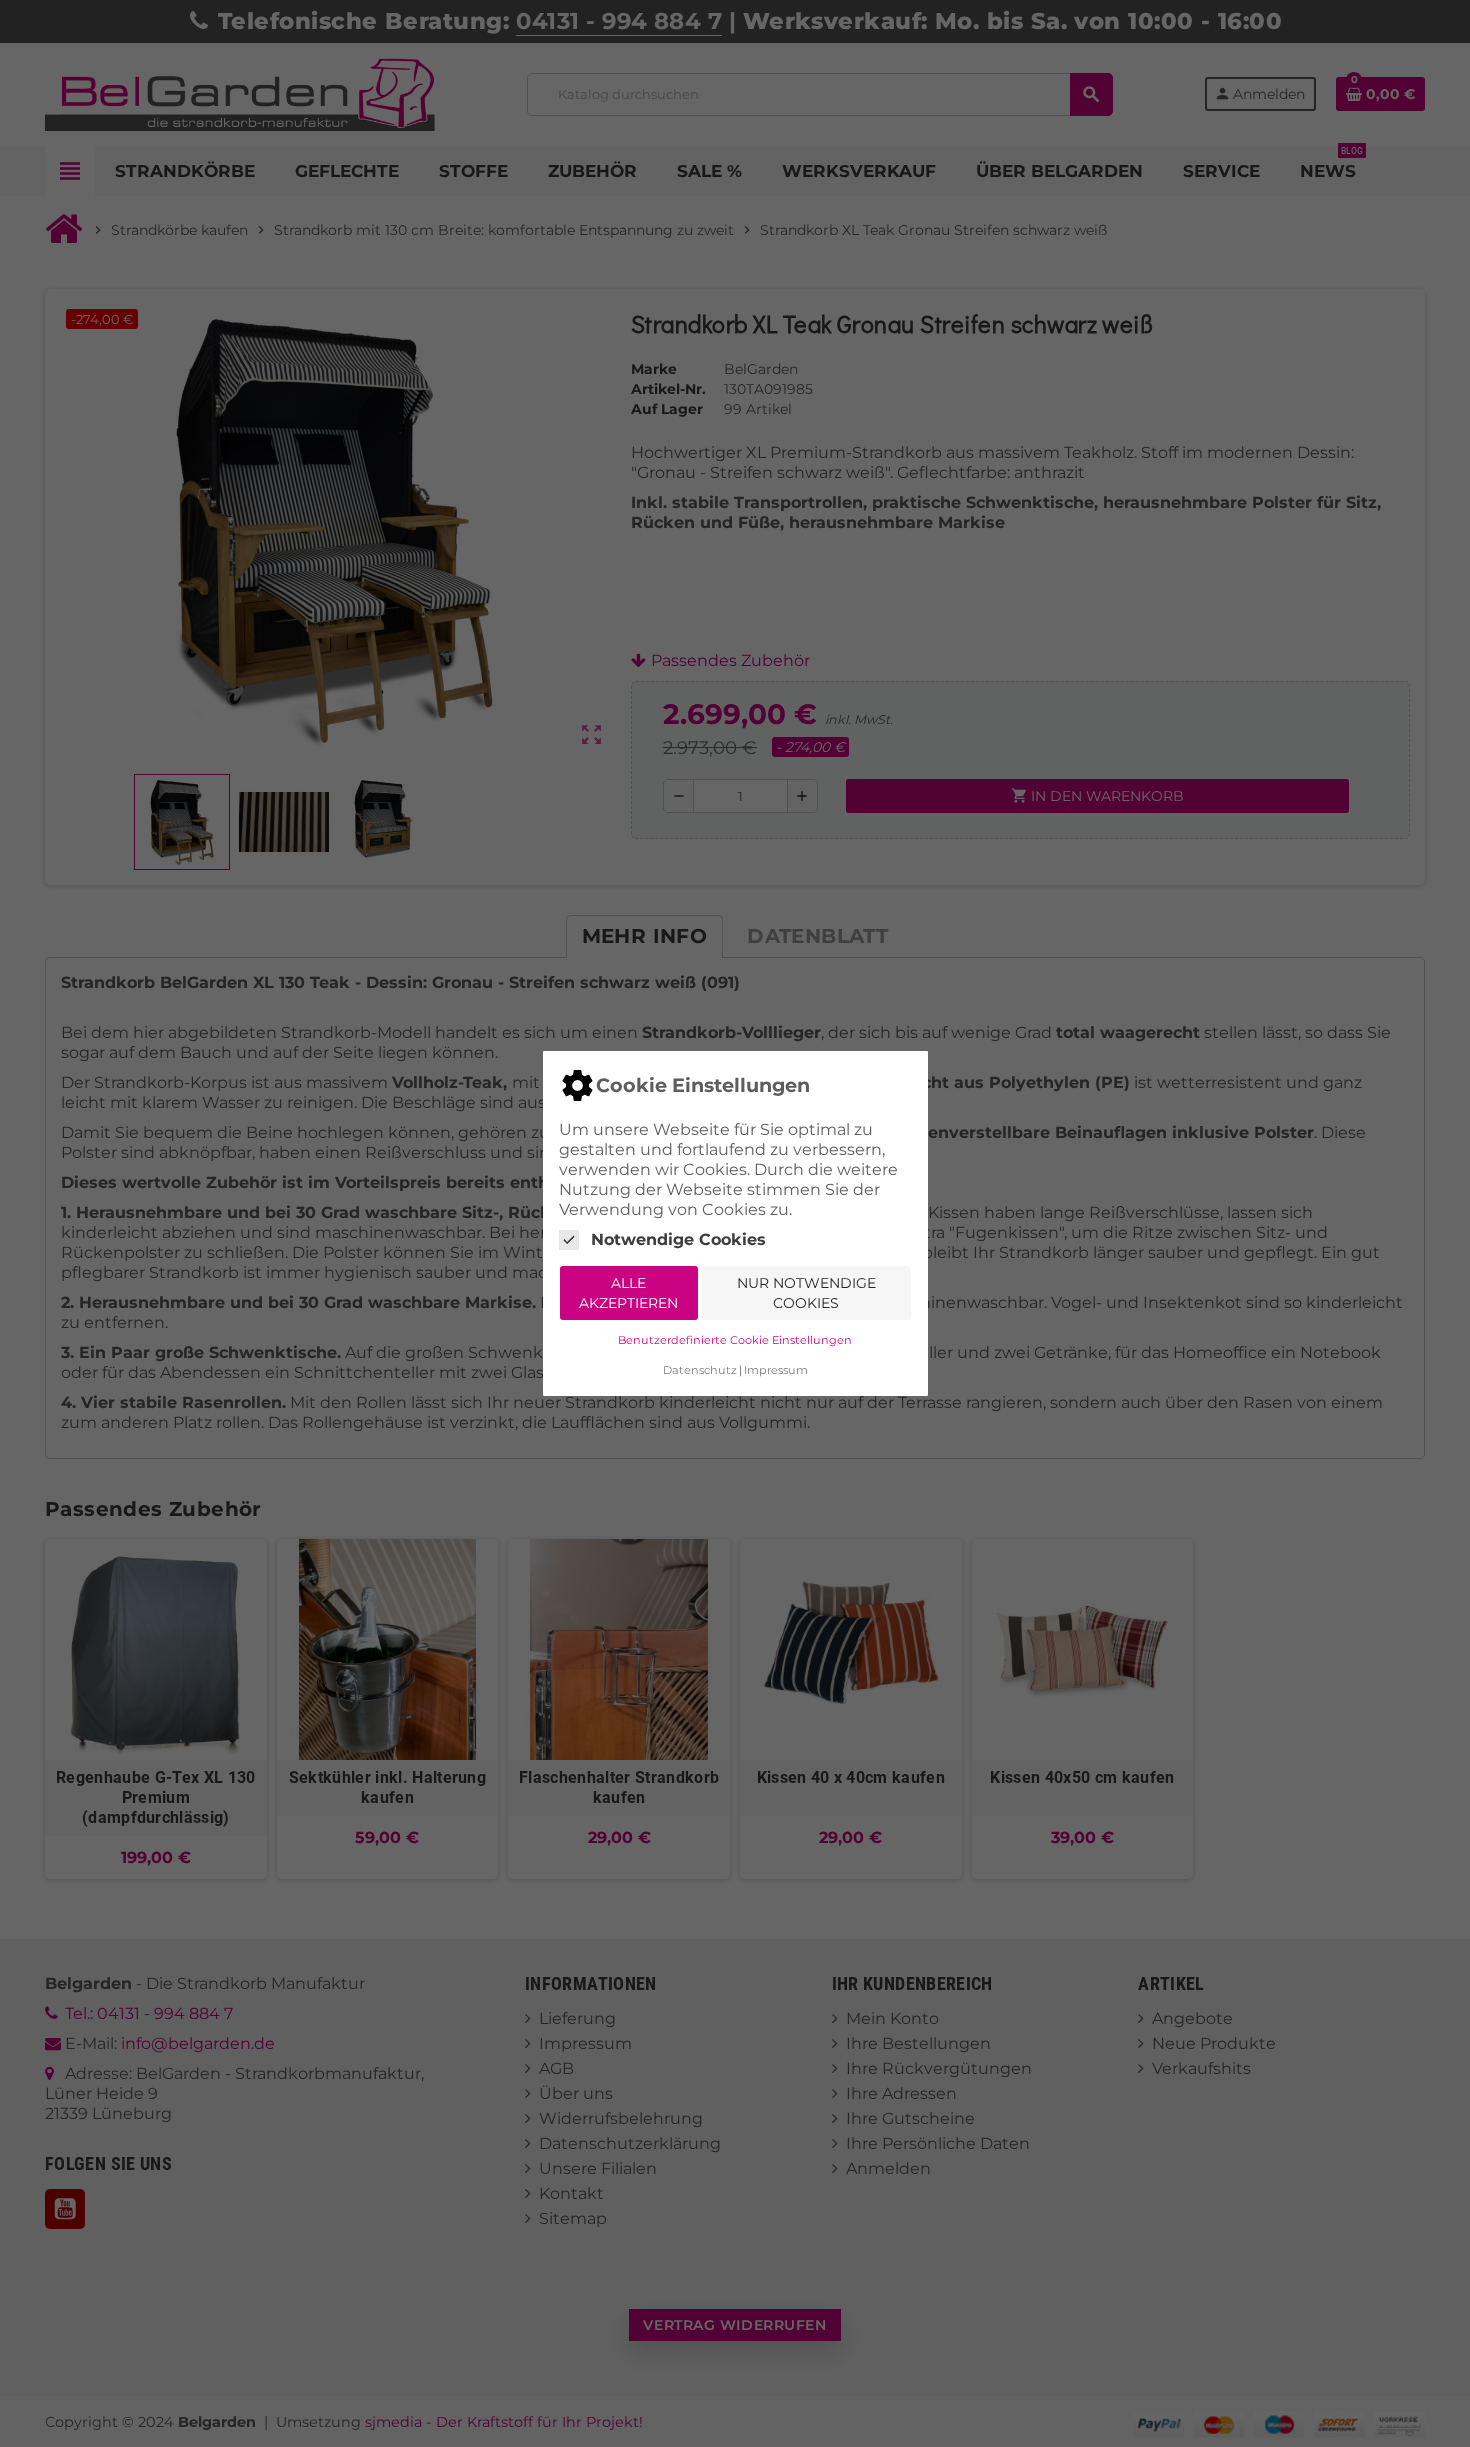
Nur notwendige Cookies (806, 1293)
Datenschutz (700, 1370)
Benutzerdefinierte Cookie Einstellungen (735, 1340)
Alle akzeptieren (628, 1293)
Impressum (776, 1370)
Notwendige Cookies (678, 1239)
